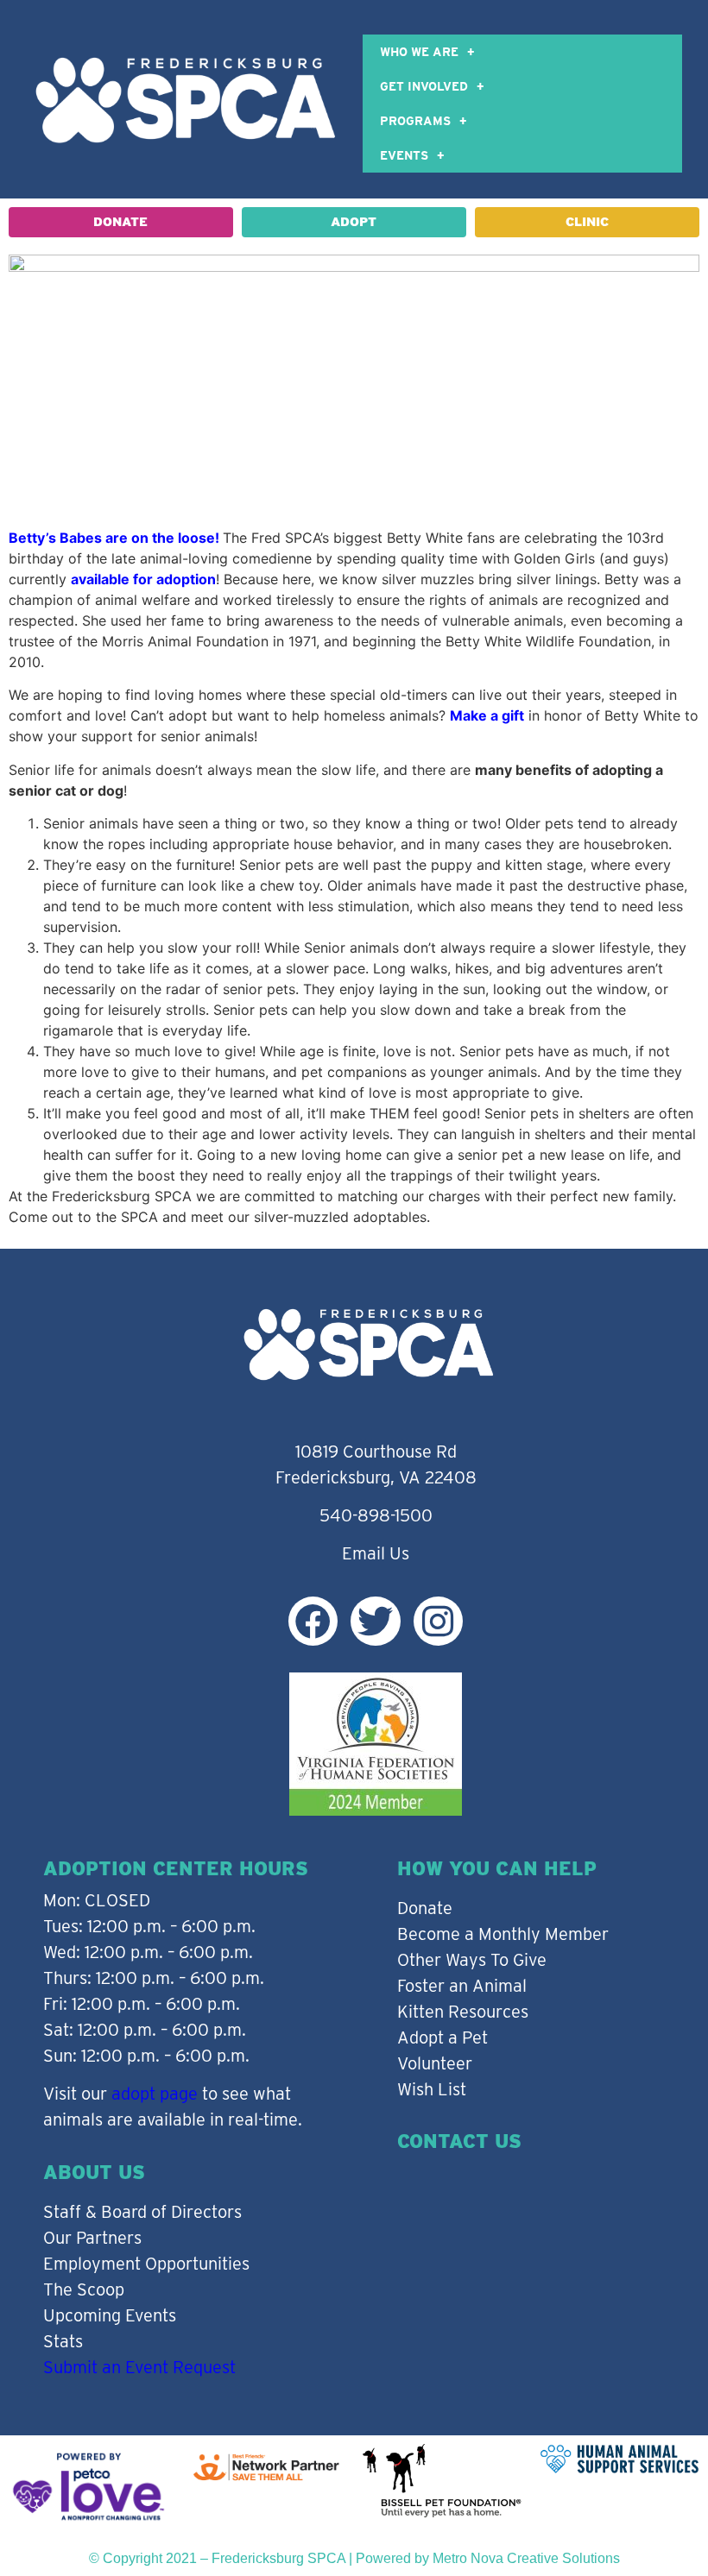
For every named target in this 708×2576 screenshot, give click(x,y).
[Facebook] (313, 1621)
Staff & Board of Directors (142, 2212)
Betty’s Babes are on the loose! (114, 538)
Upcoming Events (110, 2315)
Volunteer (435, 2063)
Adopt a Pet (442, 2037)
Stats (63, 2341)
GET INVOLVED (424, 86)
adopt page (155, 2094)
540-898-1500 (376, 1515)
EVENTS (404, 155)
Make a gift (487, 715)
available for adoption (143, 579)
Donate (425, 1908)
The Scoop (84, 2289)
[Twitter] (375, 1621)
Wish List (432, 2089)
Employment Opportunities (146, 2264)
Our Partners (92, 2238)
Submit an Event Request (139, 2367)
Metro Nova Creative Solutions (526, 2558)
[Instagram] (438, 1621)
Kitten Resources (463, 2012)
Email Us (376, 1553)
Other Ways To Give (472, 1960)
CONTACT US (459, 2141)
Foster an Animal (462, 1986)
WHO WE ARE (419, 52)
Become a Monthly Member (503, 1934)
